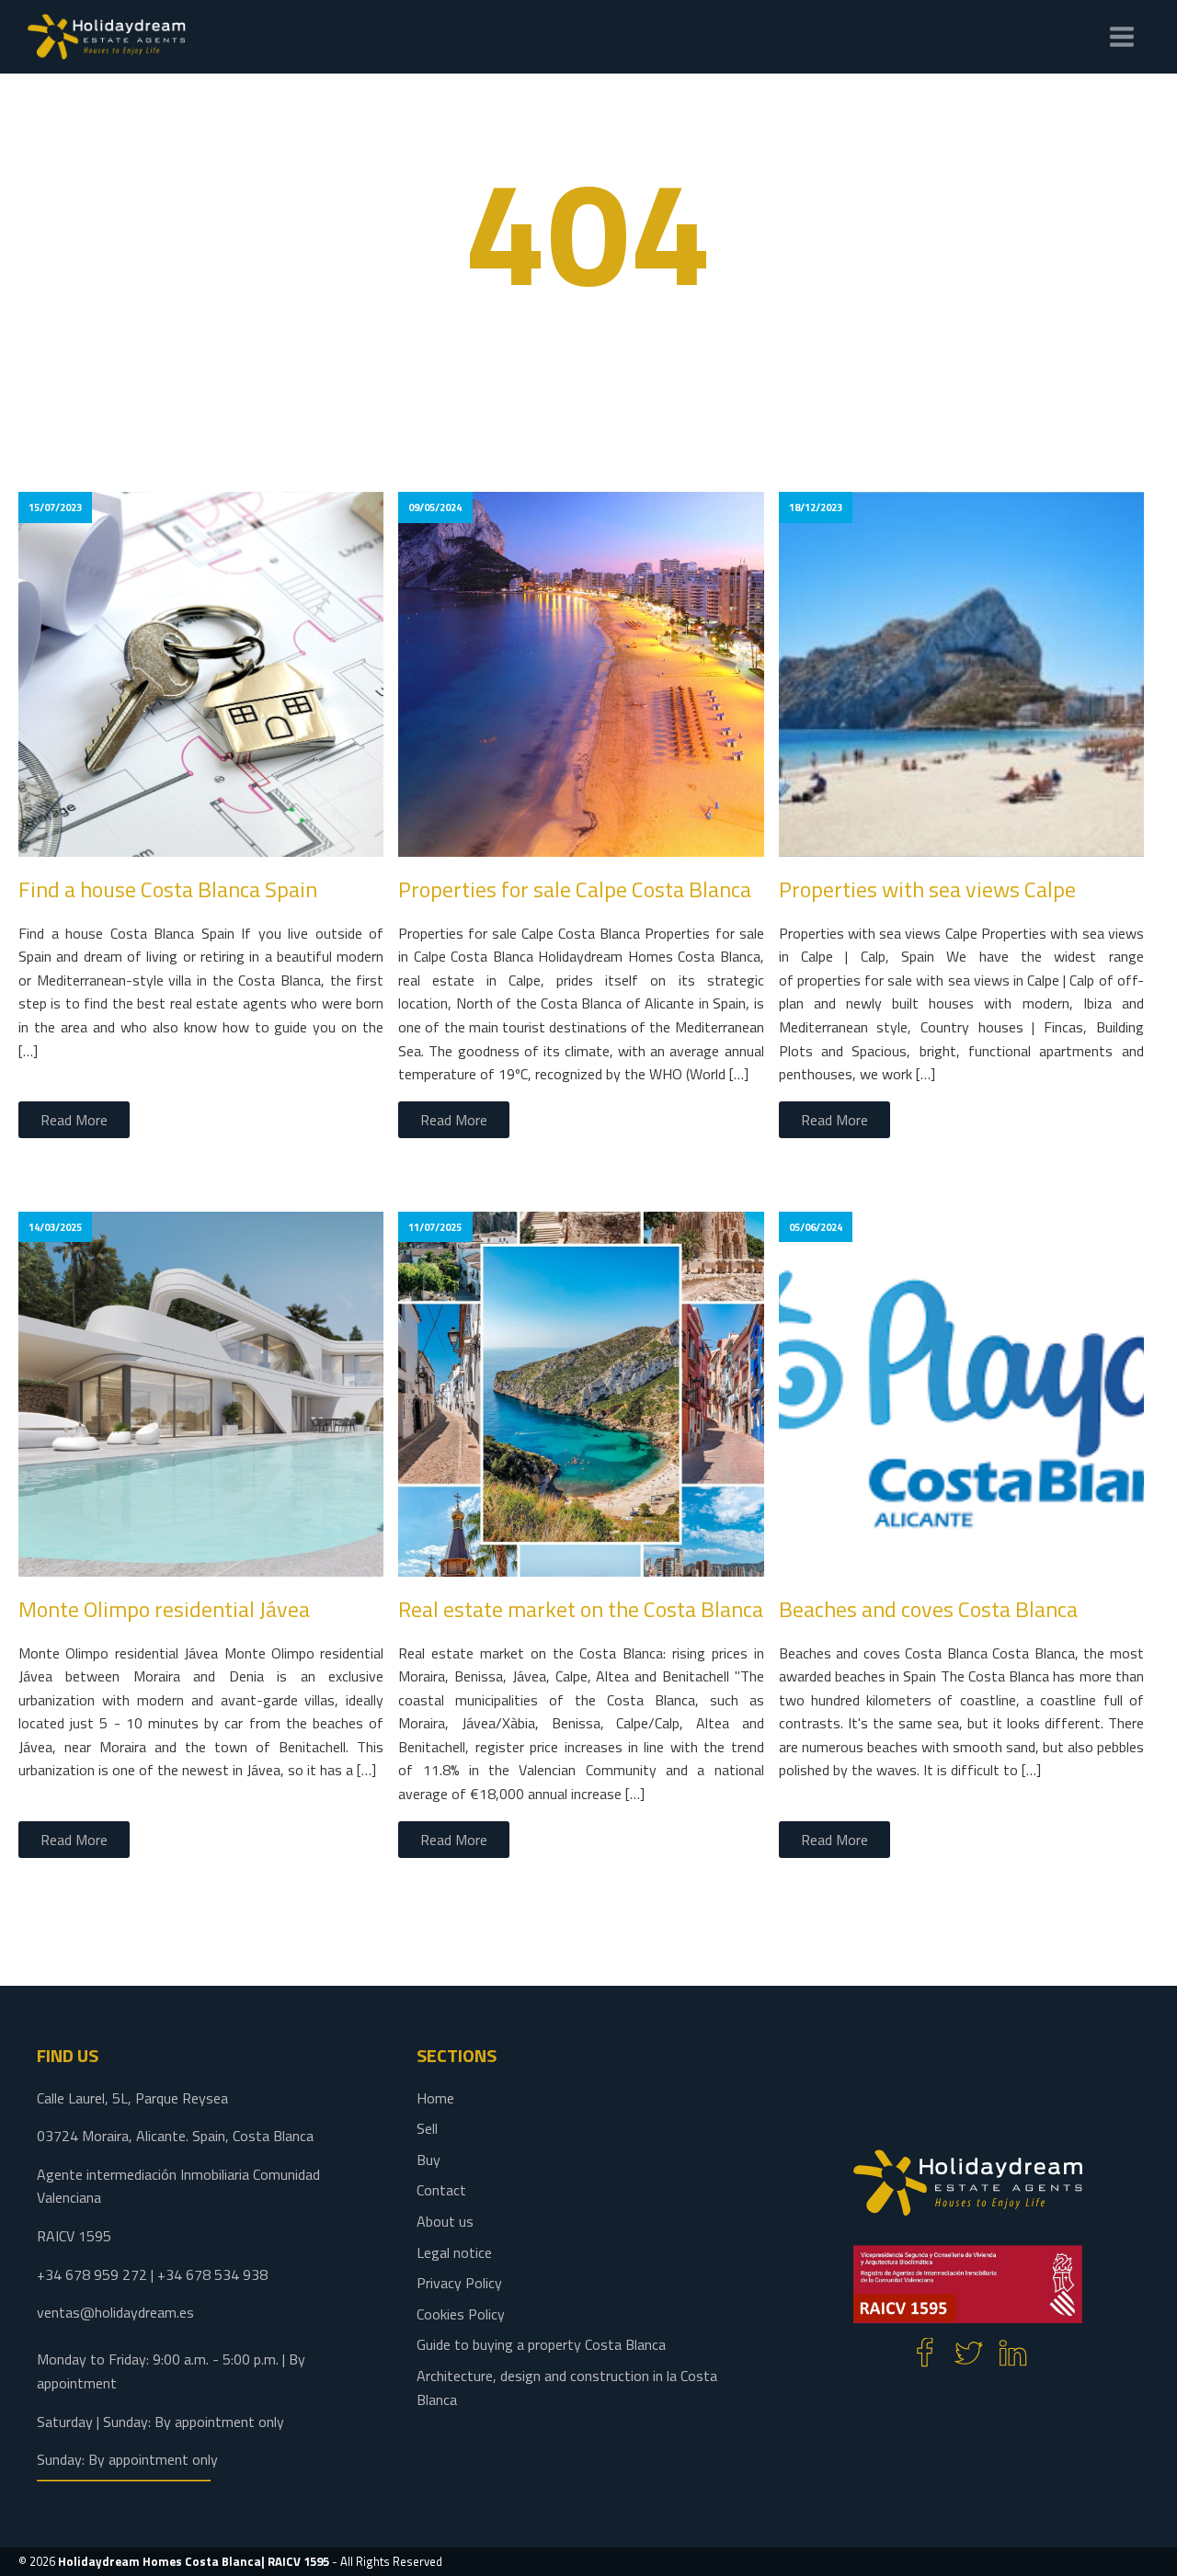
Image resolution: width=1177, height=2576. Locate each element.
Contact (441, 2190)
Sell (427, 2128)
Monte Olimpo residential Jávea (164, 1609)
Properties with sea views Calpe (927, 889)
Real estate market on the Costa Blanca (581, 1609)
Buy (429, 2160)
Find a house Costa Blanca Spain (168, 889)
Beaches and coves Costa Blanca (928, 1609)
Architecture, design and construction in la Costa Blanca (567, 2388)
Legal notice (454, 2252)
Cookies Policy (461, 2314)
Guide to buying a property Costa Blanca (541, 2344)
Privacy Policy (459, 2283)
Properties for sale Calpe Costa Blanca (575, 889)
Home (435, 2098)
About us (445, 2221)
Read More (74, 1120)
